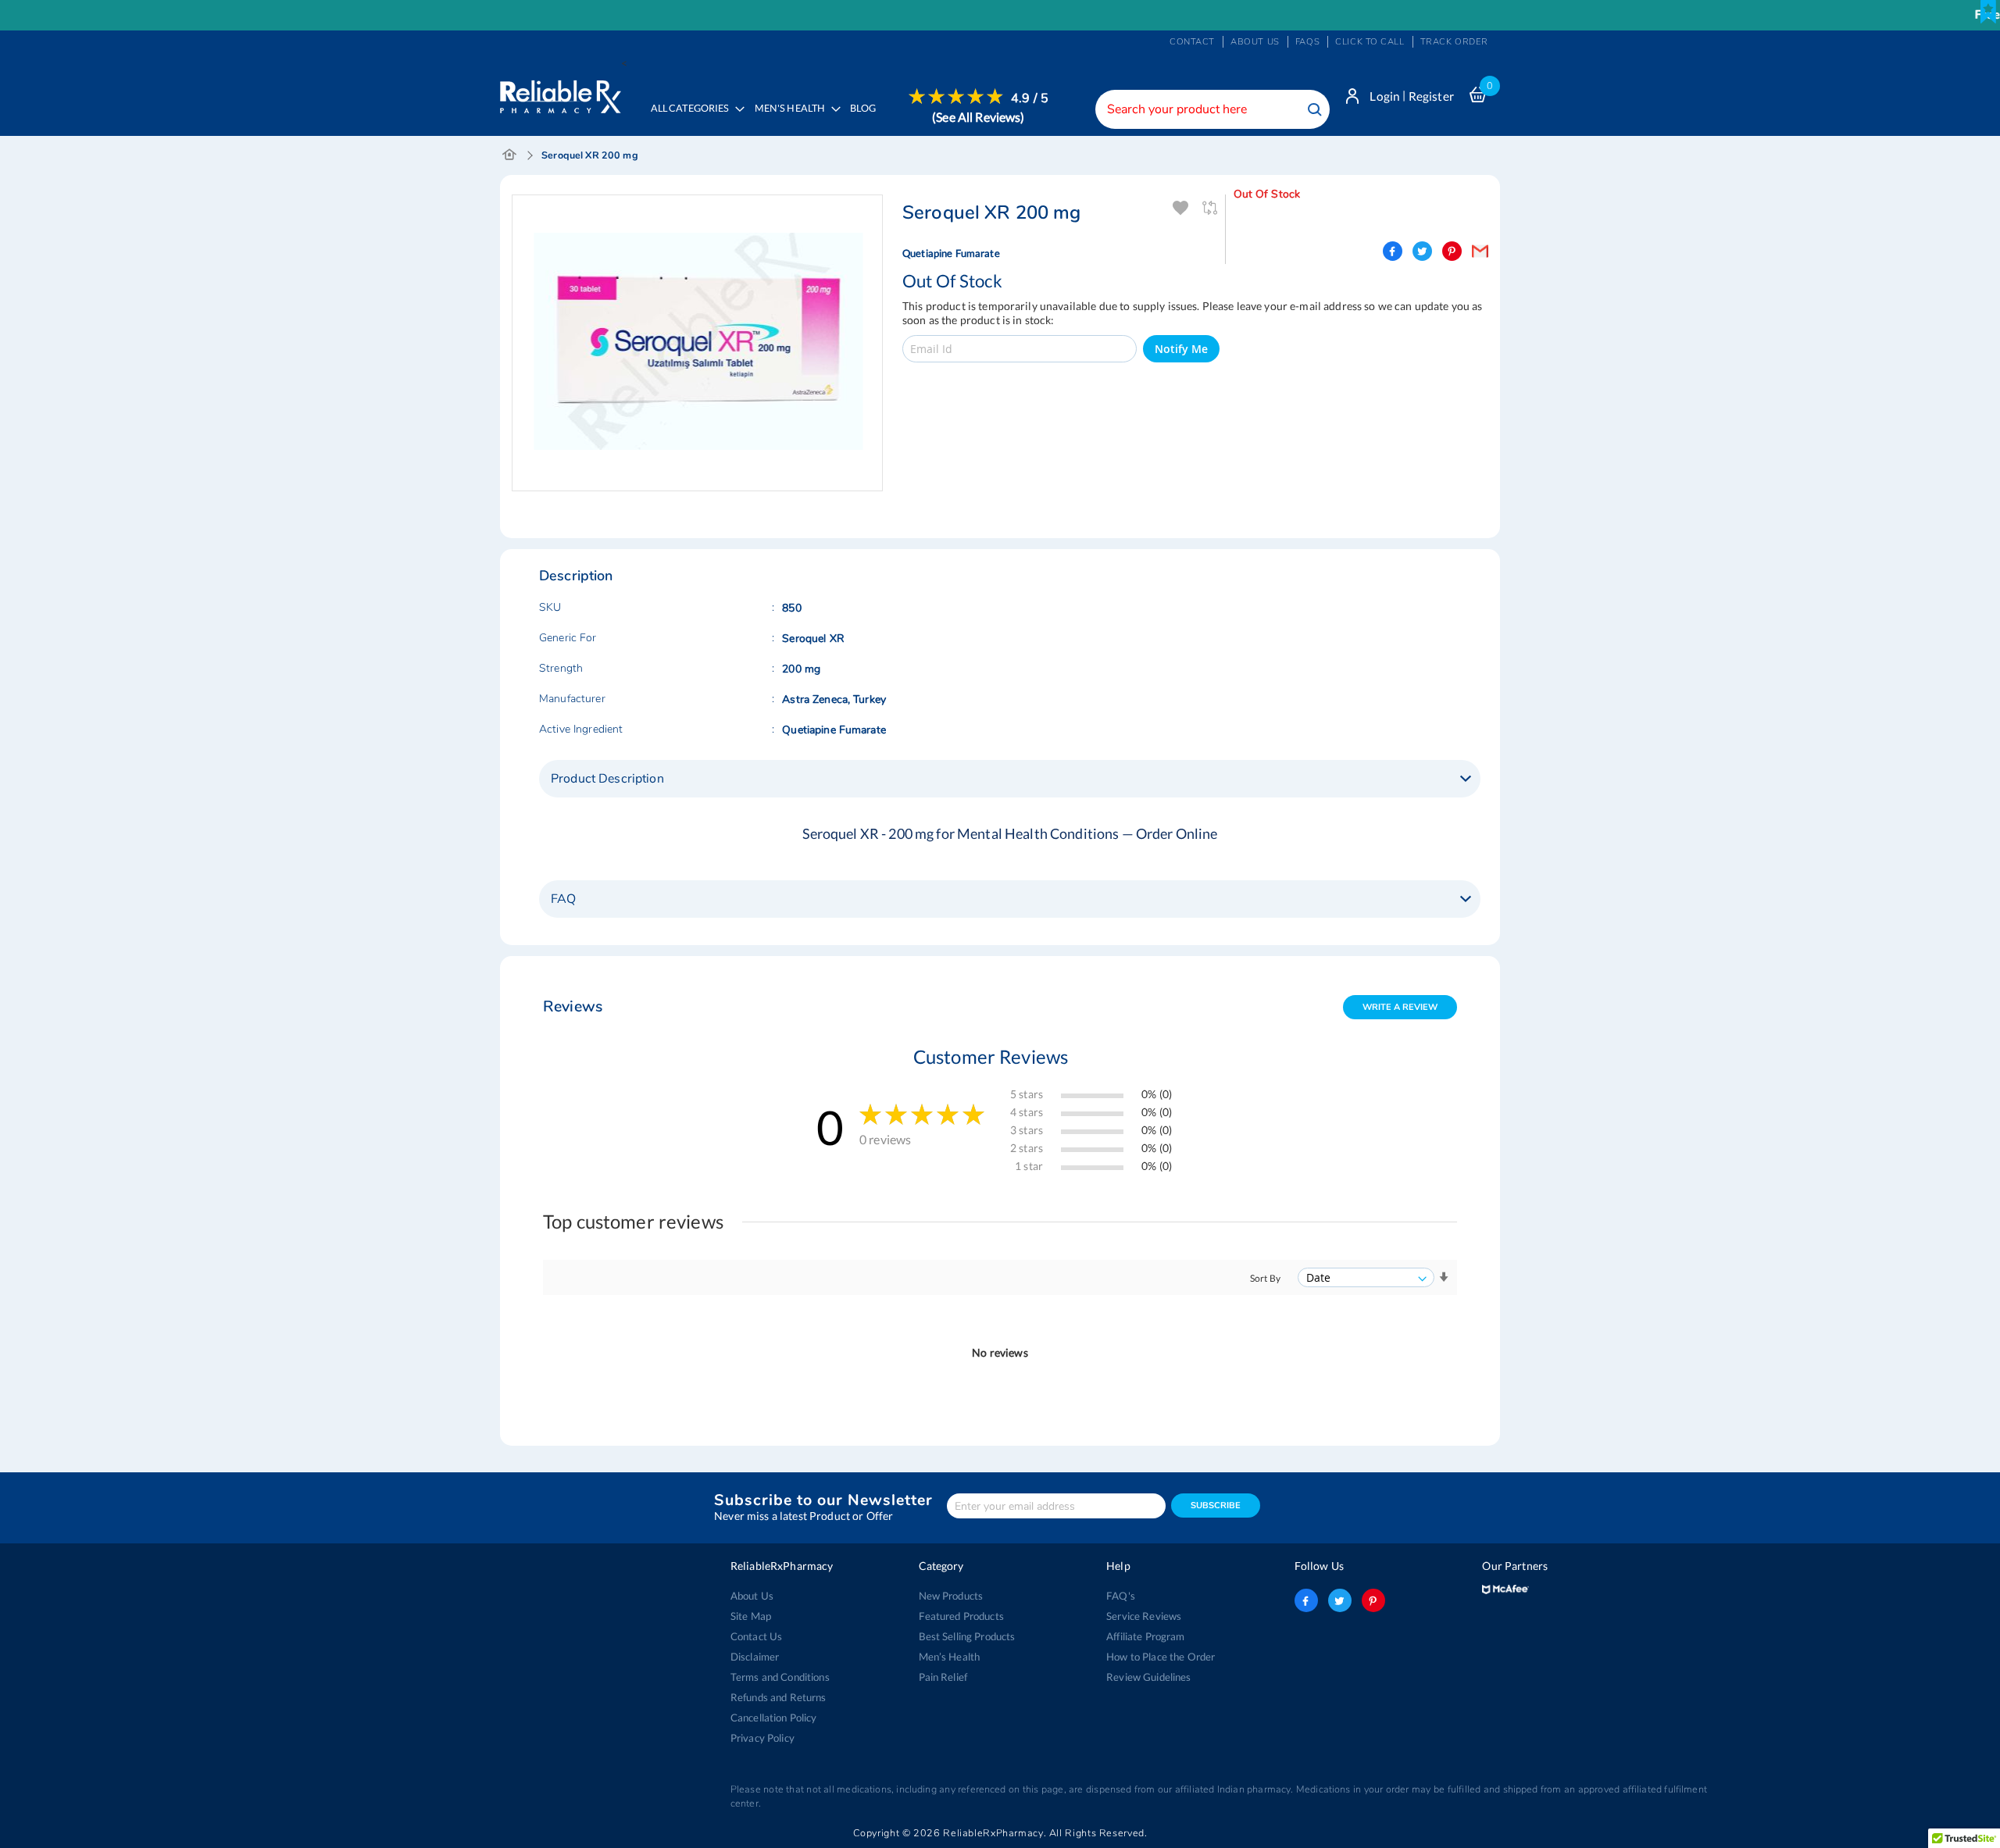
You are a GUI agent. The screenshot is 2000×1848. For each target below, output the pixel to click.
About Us (752, 1596)
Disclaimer (755, 1657)
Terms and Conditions (780, 1677)
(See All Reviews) (978, 117)
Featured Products (961, 1616)
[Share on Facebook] (1393, 251)
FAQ (563, 899)
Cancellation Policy (774, 1718)
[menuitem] (793, 120)
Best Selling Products (967, 1636)
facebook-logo (1306, 1600)
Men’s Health (950, 1657)
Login (1385, 96)
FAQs (1307, 42)
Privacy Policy (762, 1738)
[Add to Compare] (1211, 208)
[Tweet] (1422, 251)
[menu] (845, 119)
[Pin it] (1452, 251)
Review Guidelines (1148, 1677)
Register (1431, 96)
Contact (1192, 42)
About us (1255, 42)
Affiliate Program (1145, 1636)
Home (510, 155)
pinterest (1373, 1600)
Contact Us (756, 1636)
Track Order (1454, 42)
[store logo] (561, 93)
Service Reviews (1144, 1616)
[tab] (1010, 779)
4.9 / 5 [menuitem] (1030, 98)
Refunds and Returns (779, 1697)
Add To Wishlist (1181, 208)
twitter (1340, 1600)
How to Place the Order (1161, 1657)
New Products (951, 1596)
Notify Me (1181, 349)
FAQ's (1121, 1596)
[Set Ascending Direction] (1444, 1277)
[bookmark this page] (1988, 12)
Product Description (607, 779)
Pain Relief (943, 1677)
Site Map (751, 1616)
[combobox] (1212, 109)
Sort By (1265, 1278)
